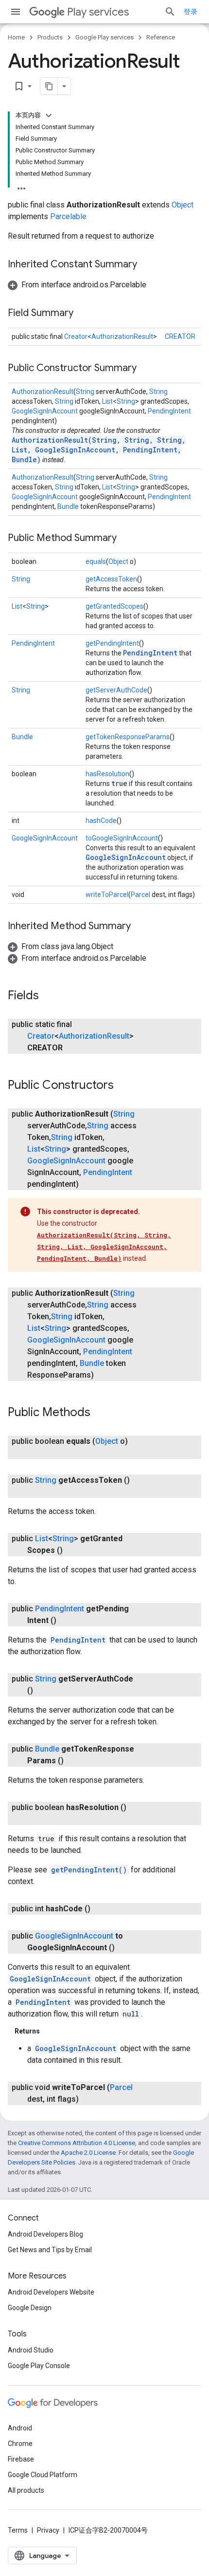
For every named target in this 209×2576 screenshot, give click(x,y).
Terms (18, 2530)
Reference (161, 37)
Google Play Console (39, 2366)
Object (183, 205)
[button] (77, 285)
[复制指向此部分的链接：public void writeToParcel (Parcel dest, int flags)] (88, 2099)
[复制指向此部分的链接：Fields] (49, 996)
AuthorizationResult (122, 336)
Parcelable (68, 216)
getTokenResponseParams (128, 737)
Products (50, 37)
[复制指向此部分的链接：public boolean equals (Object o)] (37, 1453)
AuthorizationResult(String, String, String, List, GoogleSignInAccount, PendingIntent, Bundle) (99, 450)
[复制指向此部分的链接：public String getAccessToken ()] (37, 1492)
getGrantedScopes (114, 606)
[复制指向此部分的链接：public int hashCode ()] (100, 1909)
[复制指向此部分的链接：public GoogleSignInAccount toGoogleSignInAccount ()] (124, 1948)
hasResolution (107, 774)
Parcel (140, 895)
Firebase (21, 2459)
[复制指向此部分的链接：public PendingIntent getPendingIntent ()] (66, 1621)
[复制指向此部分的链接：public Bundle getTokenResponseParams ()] (73, 1761)
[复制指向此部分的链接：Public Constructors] (123, 1086)
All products (26, 2490)
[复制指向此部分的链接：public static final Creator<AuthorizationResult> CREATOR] (72, 1048)
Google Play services (104, 37)
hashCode (101, 821)
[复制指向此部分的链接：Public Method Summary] (126, 539)
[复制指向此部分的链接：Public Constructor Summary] (146, 369)
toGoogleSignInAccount (122, 838)
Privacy (48, 2530)
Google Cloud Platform (43, 2475)
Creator (76, 336)
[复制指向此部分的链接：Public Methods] (100, 1413)
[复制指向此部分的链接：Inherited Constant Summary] (147, 265)
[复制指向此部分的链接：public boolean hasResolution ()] (37, 1819)
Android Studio (31, 2350)
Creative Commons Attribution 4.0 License (77, 2143)
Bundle (68, 506)
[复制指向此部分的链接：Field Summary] (83, 314)
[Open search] (170, 12)
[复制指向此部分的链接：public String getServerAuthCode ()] (43, 1691)
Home (16, 37)
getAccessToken (111, 579)
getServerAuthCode (116, 690)
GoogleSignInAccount (45, 411)
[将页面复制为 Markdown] (49, 86)
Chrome (20, 2444)
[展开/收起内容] (49, 115)
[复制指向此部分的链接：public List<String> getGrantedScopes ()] (72, 1550)
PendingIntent (169, 411)
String (85, 392)
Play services (98, 12)
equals (96, 561)
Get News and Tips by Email (50, 2250)
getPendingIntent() (89, 1870)
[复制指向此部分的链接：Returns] (50, 2031)
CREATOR (180, 336)
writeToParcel (107, 895)
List (107, 401)
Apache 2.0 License (88, 2153)
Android (20, 2428)
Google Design (30, 2308)
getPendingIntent (112, 643)
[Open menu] (16, 12)
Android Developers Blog (45, 2234)
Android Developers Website (51, 2292)
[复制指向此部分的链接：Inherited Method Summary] (140, 927)
